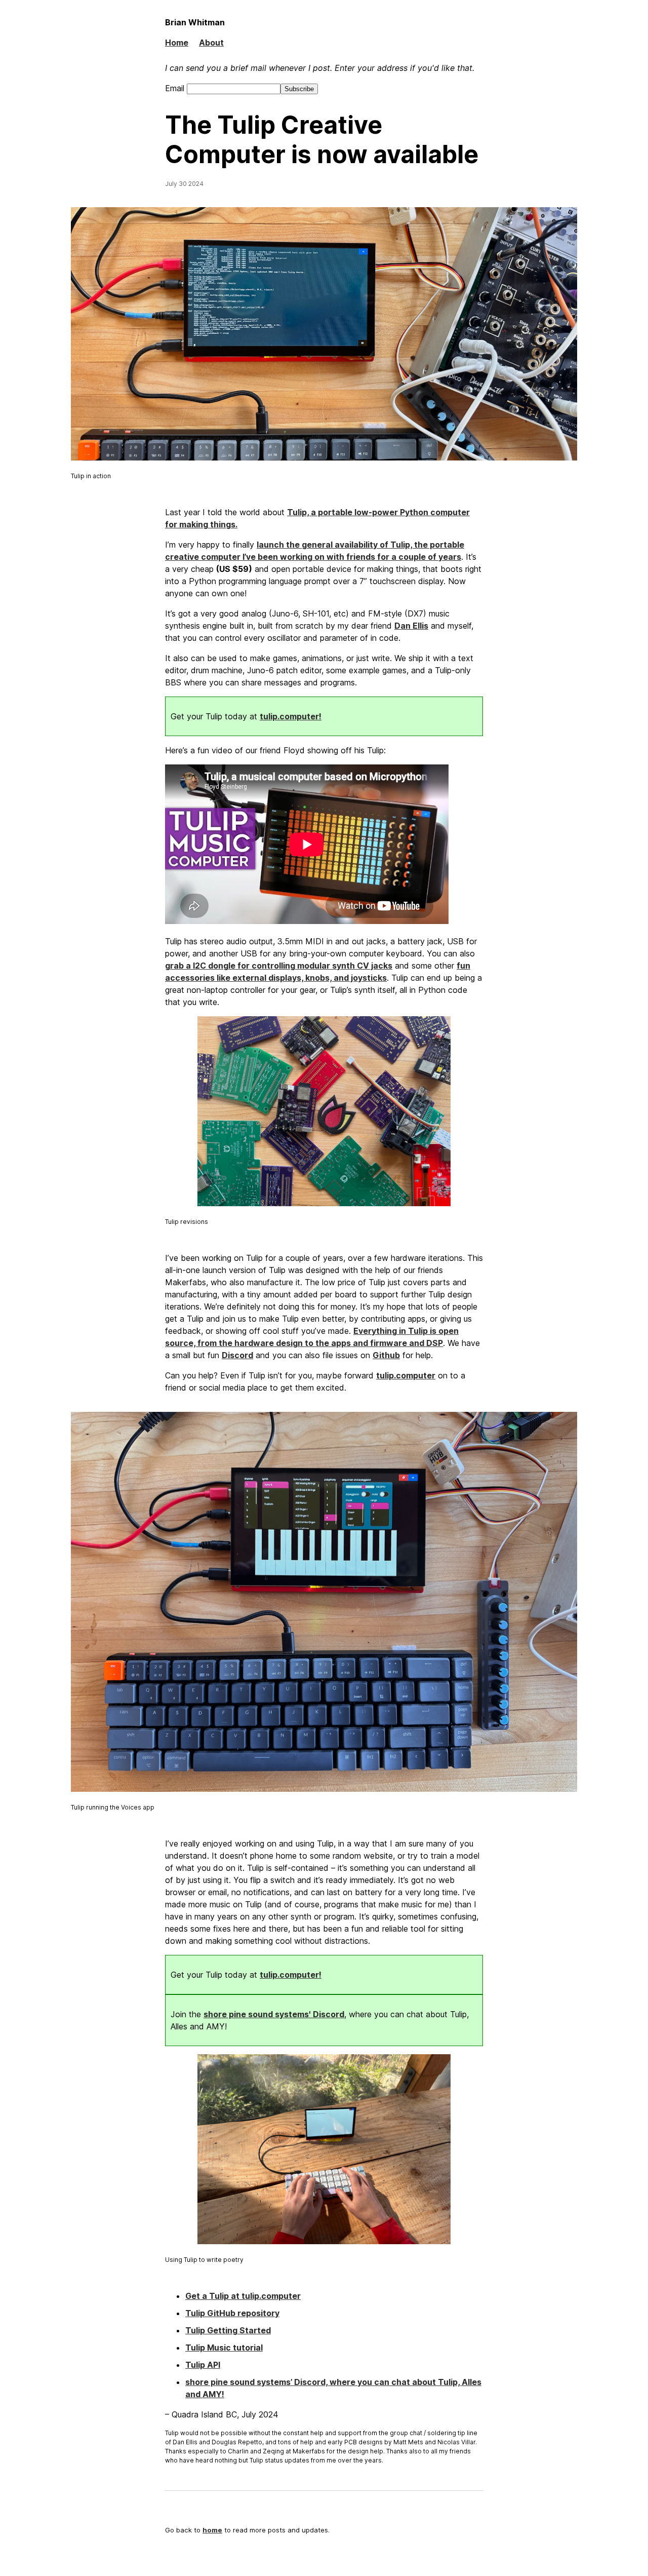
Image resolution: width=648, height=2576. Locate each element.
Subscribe (299, 89)
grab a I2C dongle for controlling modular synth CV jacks (279, 966)
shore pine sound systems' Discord (274, 2014)
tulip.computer (406, 1375)
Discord (237, 1355)
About (211, 43)
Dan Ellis (411, 626)
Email (176, 88)
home (212, 2530)
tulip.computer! (291, 716)
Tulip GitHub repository (232, 2313)
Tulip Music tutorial (224, 2348)
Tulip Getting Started (228, 2330)
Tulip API (203, 2365)
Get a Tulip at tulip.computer (243, 2296)
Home (177, 43)
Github (386, 1355)
